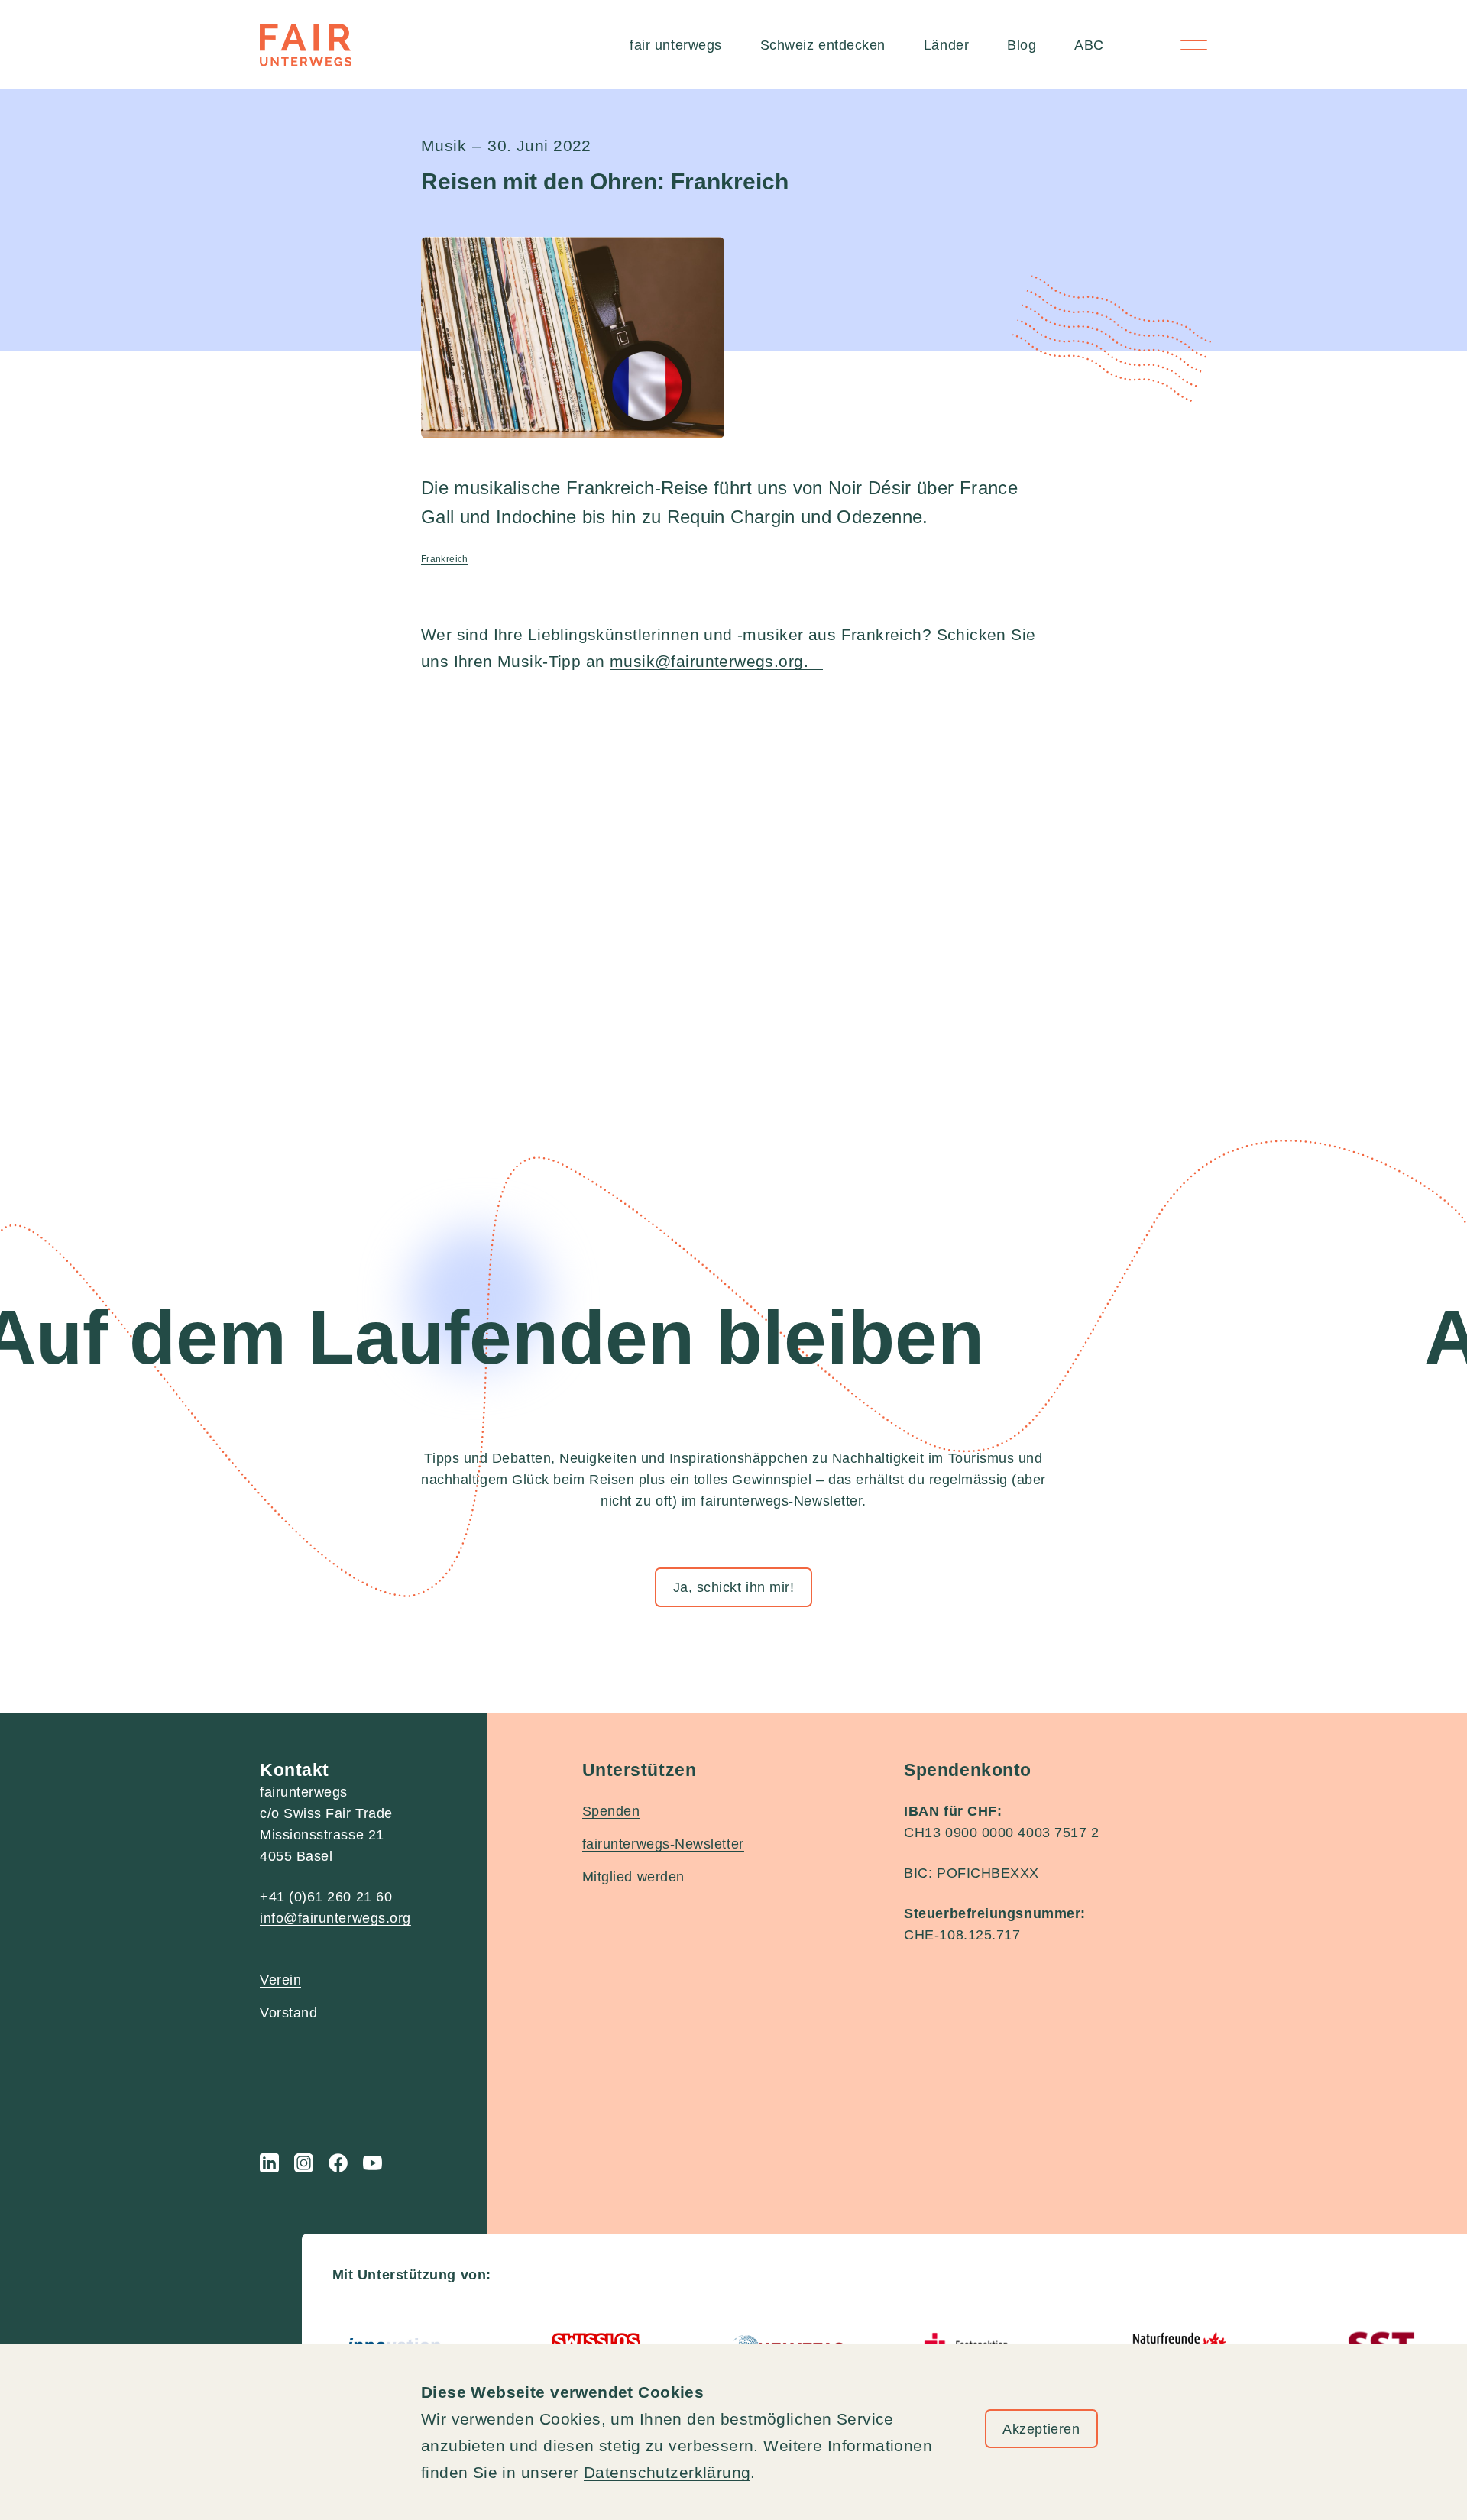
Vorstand (288, 2013)
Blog (1022, 45)
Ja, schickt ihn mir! (734, 1587)
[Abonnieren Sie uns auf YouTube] (372, 2163)
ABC (1089, 45)
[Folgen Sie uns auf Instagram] (304, 2163)
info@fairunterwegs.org (335, 1918)
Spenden (611, 1811)
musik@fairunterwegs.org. (716, 661)
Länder (946, 45)
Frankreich (445, 559)
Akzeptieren (1041, 2429)
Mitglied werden (633, 1877)
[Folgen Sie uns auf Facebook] (338, 2163)
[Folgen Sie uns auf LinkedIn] (269, 2163)
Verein (280, 1980)
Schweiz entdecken (823, 45)
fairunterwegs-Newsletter (663, 1844)
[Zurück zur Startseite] (306, 45)
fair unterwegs (676, 45)
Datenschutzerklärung (667, 2472)
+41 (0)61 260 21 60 (326, 1897)
